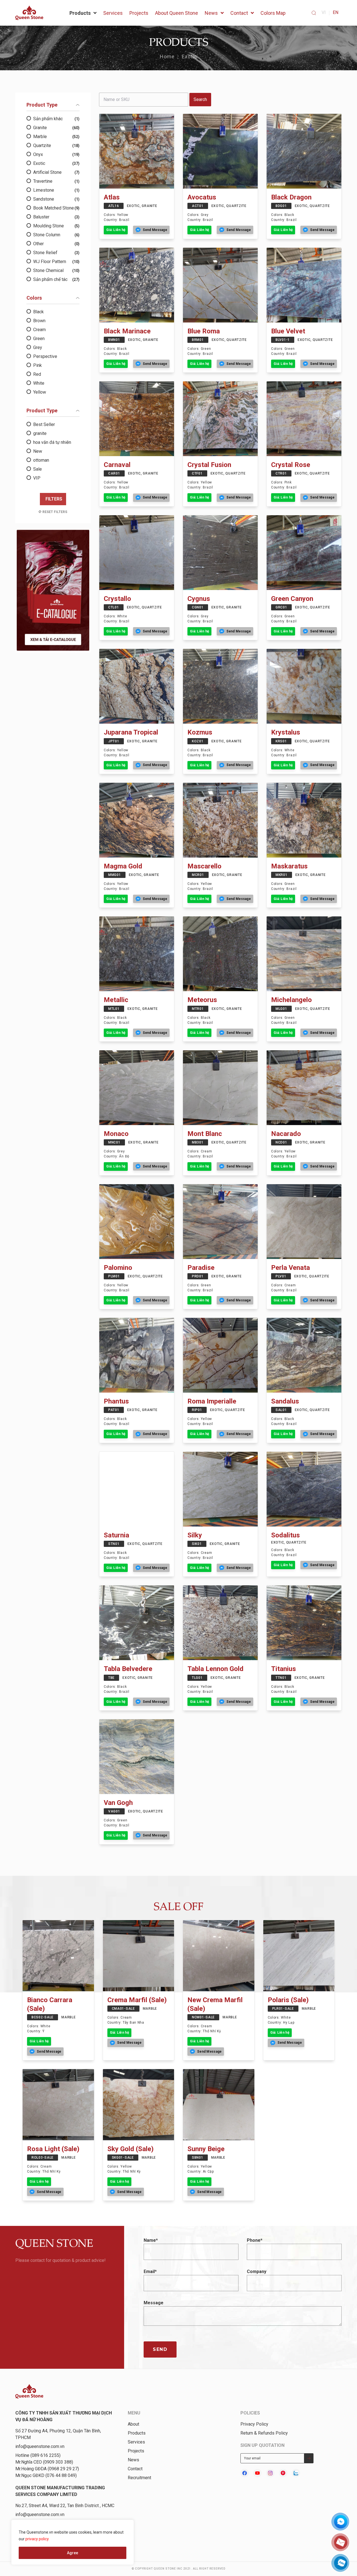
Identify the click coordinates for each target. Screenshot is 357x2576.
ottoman (41, 460)
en (336, 12)
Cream (39, 330)
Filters (54, 499)
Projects (136, 2451)
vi (324, 12)
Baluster (56, 217)
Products (137, 2433)
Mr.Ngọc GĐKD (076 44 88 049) (46, 2475)
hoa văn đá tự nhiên (52, 442)
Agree (73, 2553)
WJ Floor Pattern (56, 262)
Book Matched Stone (56, 208)
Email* (150, 2272)
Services (136, 2442)
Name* (151, 2240)
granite (40, 433)
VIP (37, 478)
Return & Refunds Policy (264, 2433)
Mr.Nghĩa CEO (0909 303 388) (44, 2462)
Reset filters (55, 512)
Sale (38, 469)
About (133, 2424)
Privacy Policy (254, 2424)
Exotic (190, 56)
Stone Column (56, 235)
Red (37, 374)
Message (154, 2303)
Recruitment (139, 2478)
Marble (56, 137)
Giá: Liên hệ (116, 230)
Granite (56, 128)
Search (200, 99)
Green (39, 339)
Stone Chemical (56, 270)
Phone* (255, 2240)
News (133, 2460)
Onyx (56, 154)
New (38, 451)
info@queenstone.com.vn (40, 2446)
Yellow (40, 392)
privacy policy (37, 2539)
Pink (38, 365)
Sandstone (56, 199)
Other (56, 244)
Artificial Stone (56, 172)
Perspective (45, 356)
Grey (38, 347)
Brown (39, 321)
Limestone (56, 190)
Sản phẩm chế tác (56, 279)
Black (38, 312)
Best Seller (44, 424)
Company (257, 2272)
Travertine (56, 181)
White (39, 383)
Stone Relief (56, 253)
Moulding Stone (56, 226)
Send (160, 2349)
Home (167, 56)
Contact (135, 2469)
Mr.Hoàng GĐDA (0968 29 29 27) (47, 2469)
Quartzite (56, 145)
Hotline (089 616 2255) (38, 2455)
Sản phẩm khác (56, 119)
